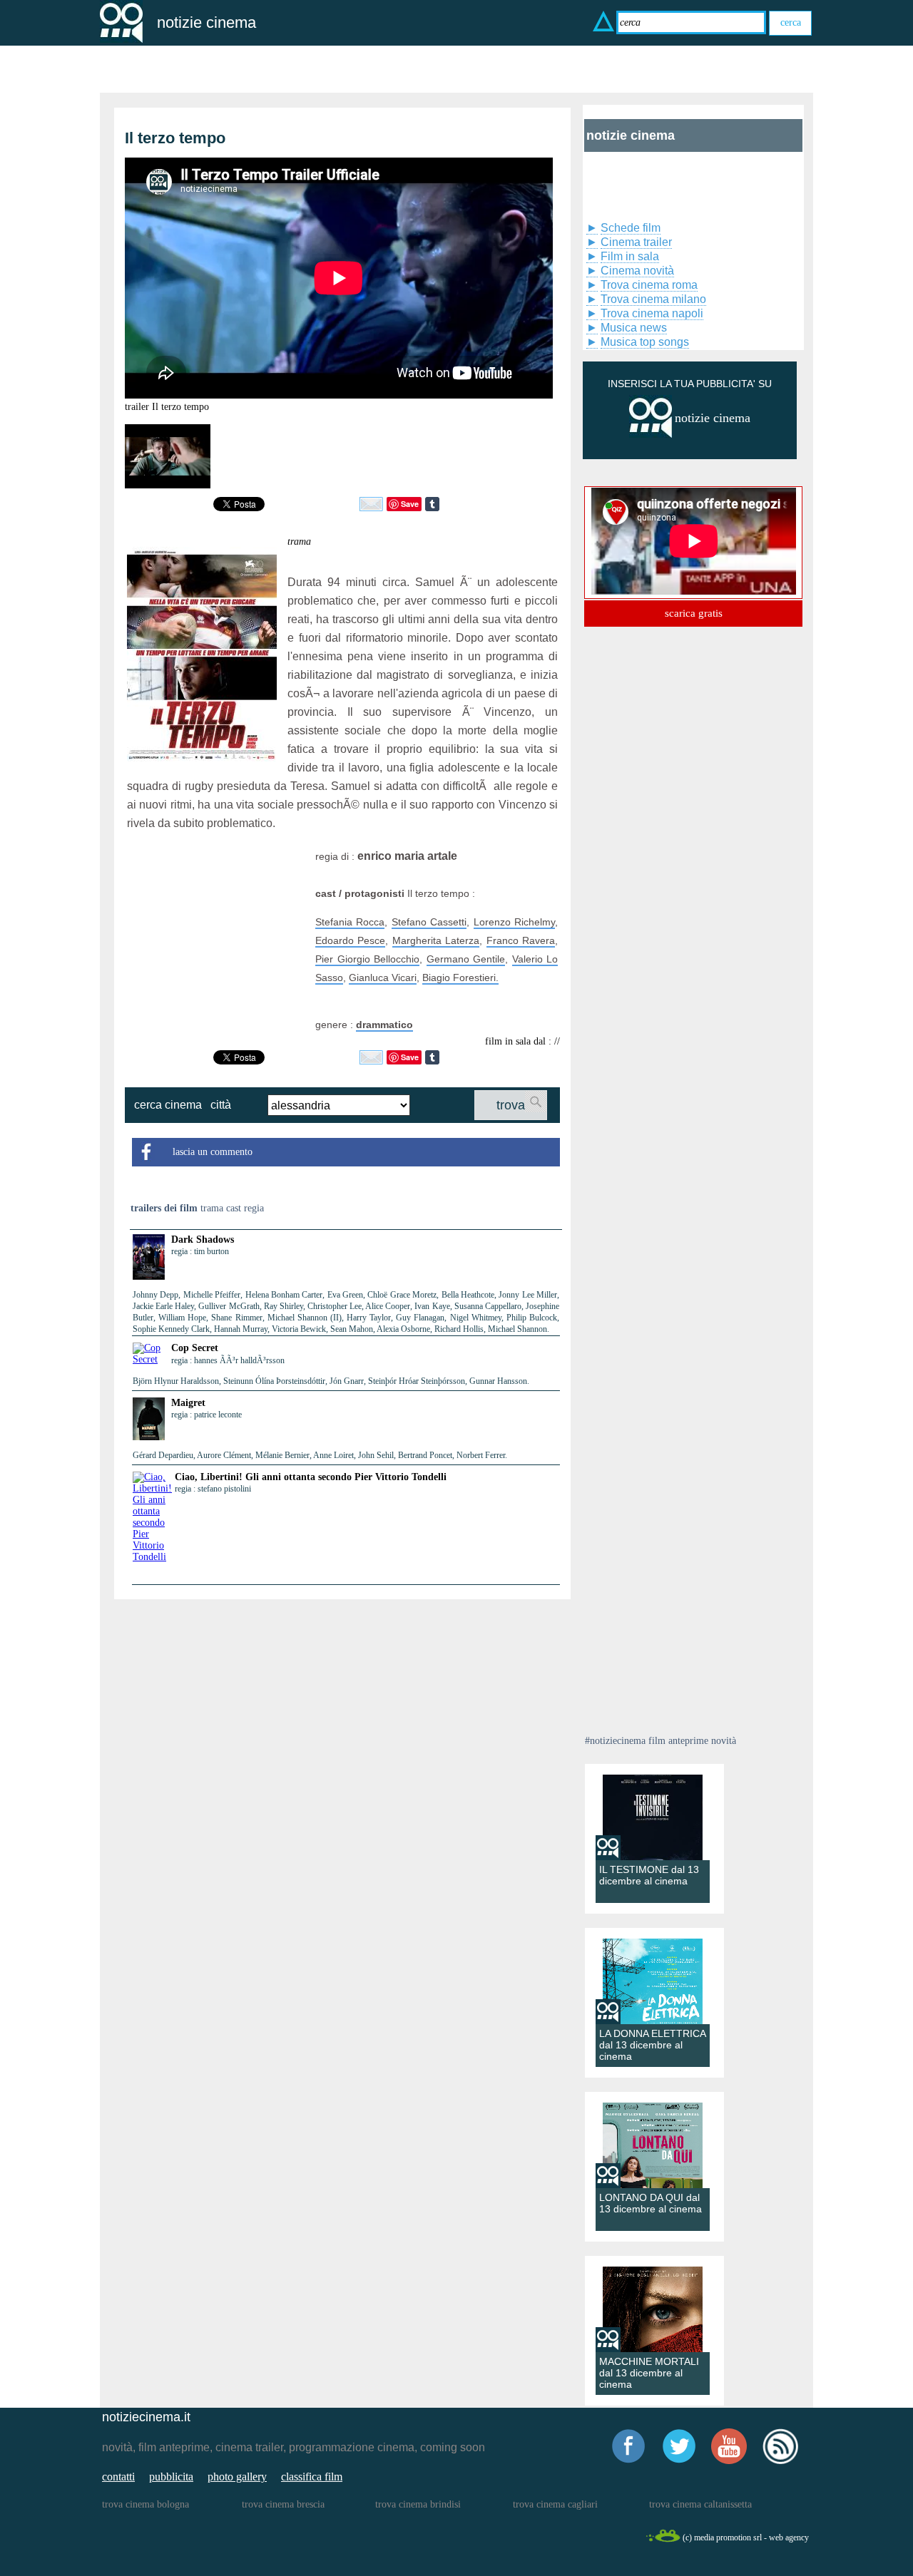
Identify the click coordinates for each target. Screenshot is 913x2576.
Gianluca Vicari (383, 977)
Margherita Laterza (436, 940)
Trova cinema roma (649, 285)
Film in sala (630, 256)
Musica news (634, 328)
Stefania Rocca (350, 922)
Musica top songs (645, 342)
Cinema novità (637, 271)
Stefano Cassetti (429, 922)
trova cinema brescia (283, 2504)
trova (511, 1105)
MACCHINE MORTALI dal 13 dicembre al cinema (649, 2373)
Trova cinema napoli (652, 313)
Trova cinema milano (653, 299)
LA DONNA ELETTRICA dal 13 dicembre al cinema (652, 2045)
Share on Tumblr (432, 504)
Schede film (631, 228)
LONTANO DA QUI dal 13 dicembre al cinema (651, 2203)
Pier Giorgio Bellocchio (367, 959)
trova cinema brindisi (418, 2504)
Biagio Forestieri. (460, 977)
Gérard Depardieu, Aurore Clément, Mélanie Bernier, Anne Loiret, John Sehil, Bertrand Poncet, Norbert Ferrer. (320, 1455)
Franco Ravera (521, 940)
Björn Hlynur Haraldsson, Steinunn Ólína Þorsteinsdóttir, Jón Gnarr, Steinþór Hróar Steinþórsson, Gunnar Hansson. (331, 1381)
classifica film (312, 2477)
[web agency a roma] (663, 2540)
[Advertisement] (216, 936)
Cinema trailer (636, 242)
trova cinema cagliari (555, 2504)
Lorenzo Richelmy (514, 922)
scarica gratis (694, 613)
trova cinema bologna (146, 2504)
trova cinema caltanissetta (700, 2504)
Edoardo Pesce (350, 940)
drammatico (384, 1025)
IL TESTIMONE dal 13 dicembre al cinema (649, 1875)
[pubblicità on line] (651, 435)
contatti (118, 2477)
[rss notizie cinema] (780, 2462)
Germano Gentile (466, 959)
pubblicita (171, 2477)
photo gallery (237, 2477)
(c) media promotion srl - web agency (746, 2537)
